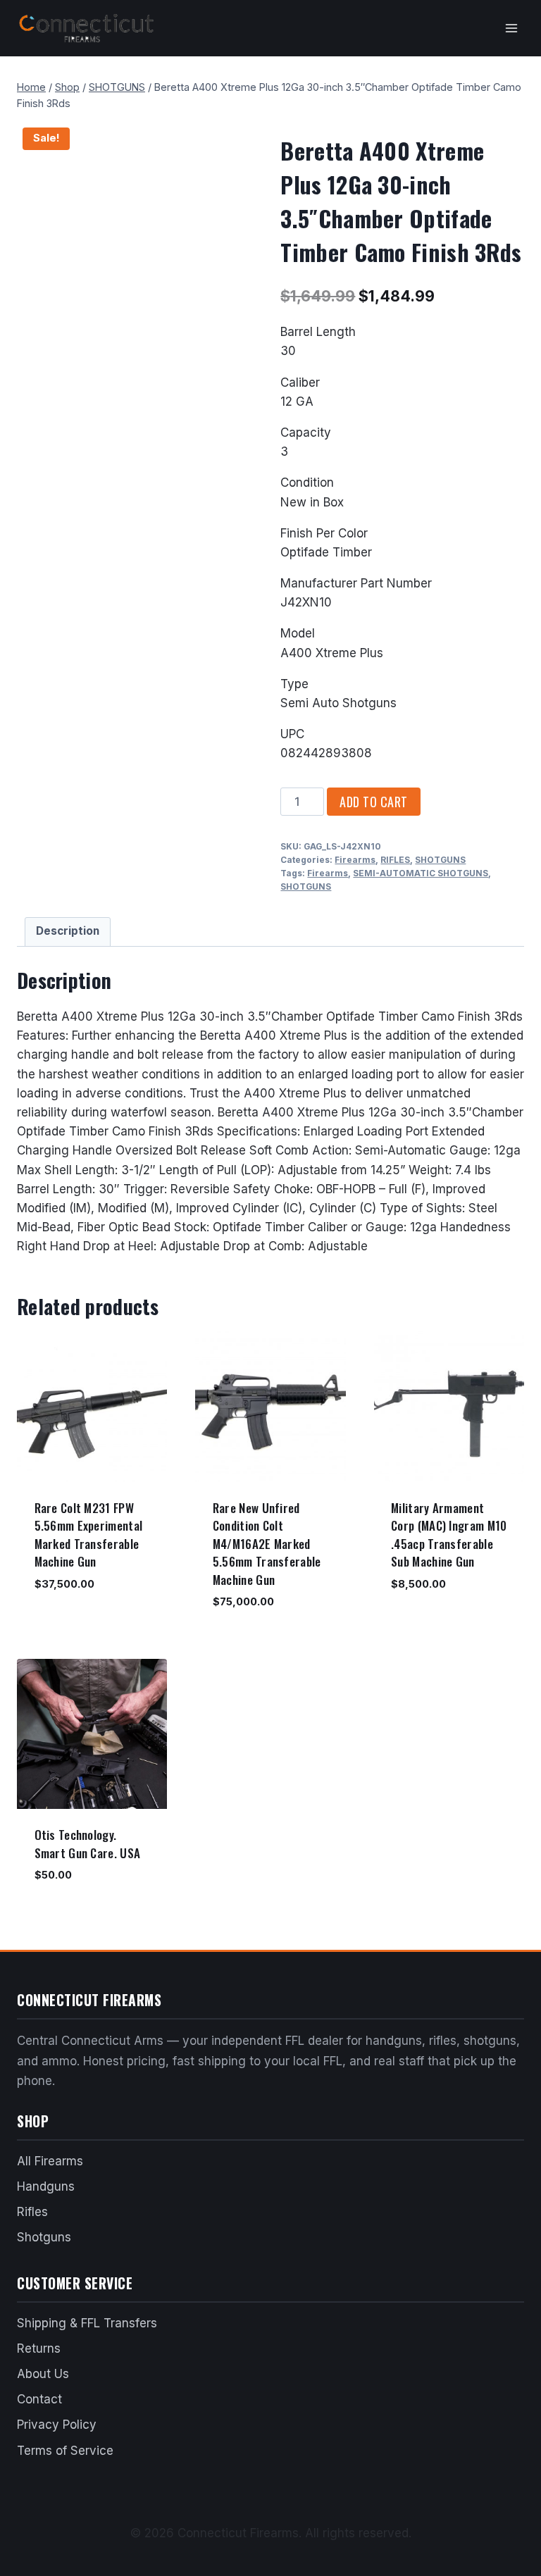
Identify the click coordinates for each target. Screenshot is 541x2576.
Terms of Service (65, 2451)
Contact (39, 2399)
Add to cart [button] (64, 1625)
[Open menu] (511, 28)
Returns (39, 2348)
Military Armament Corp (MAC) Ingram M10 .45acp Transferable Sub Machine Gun (449, 1535)
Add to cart (374, 802)
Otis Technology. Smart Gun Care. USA (88, 1844)
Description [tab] (68, 931)
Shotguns (44, 2237)
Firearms (355, 860)
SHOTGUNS (440, 860)
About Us (43, 2374)
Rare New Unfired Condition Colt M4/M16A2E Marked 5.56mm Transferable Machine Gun (267, 1544)
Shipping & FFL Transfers (87, 2323)
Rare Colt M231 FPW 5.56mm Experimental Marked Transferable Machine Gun (89, 1535)
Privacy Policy (57, 2425)
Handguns (46, 2186)
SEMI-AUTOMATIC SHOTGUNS (421, 873)
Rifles (32, 2212)
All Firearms (50, 2161)
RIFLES (395, 860)
